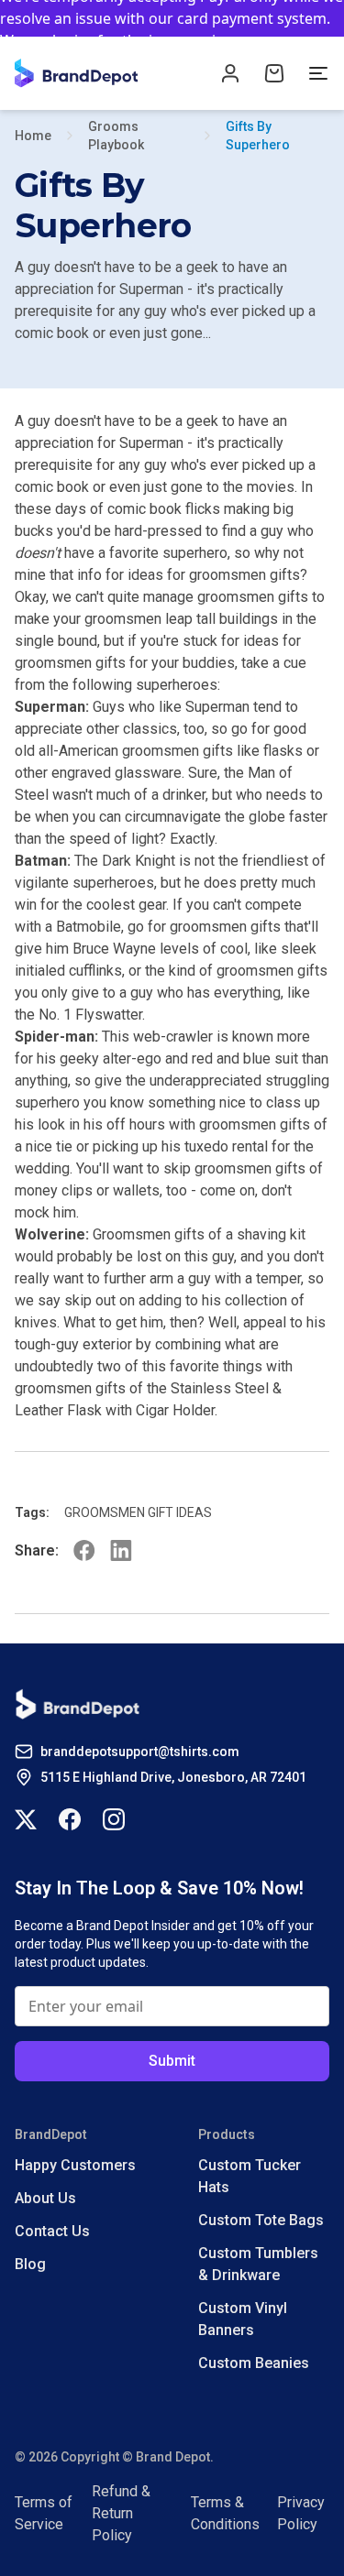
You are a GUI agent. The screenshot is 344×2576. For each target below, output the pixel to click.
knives (36, 1322)
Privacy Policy (301, 2513)
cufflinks (95, 971)
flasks (283, 751)
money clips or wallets (87, 1190)
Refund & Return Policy (121, 2513)
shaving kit (271, 1234)
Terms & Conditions (225, 2513)
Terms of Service (44, 2513)
